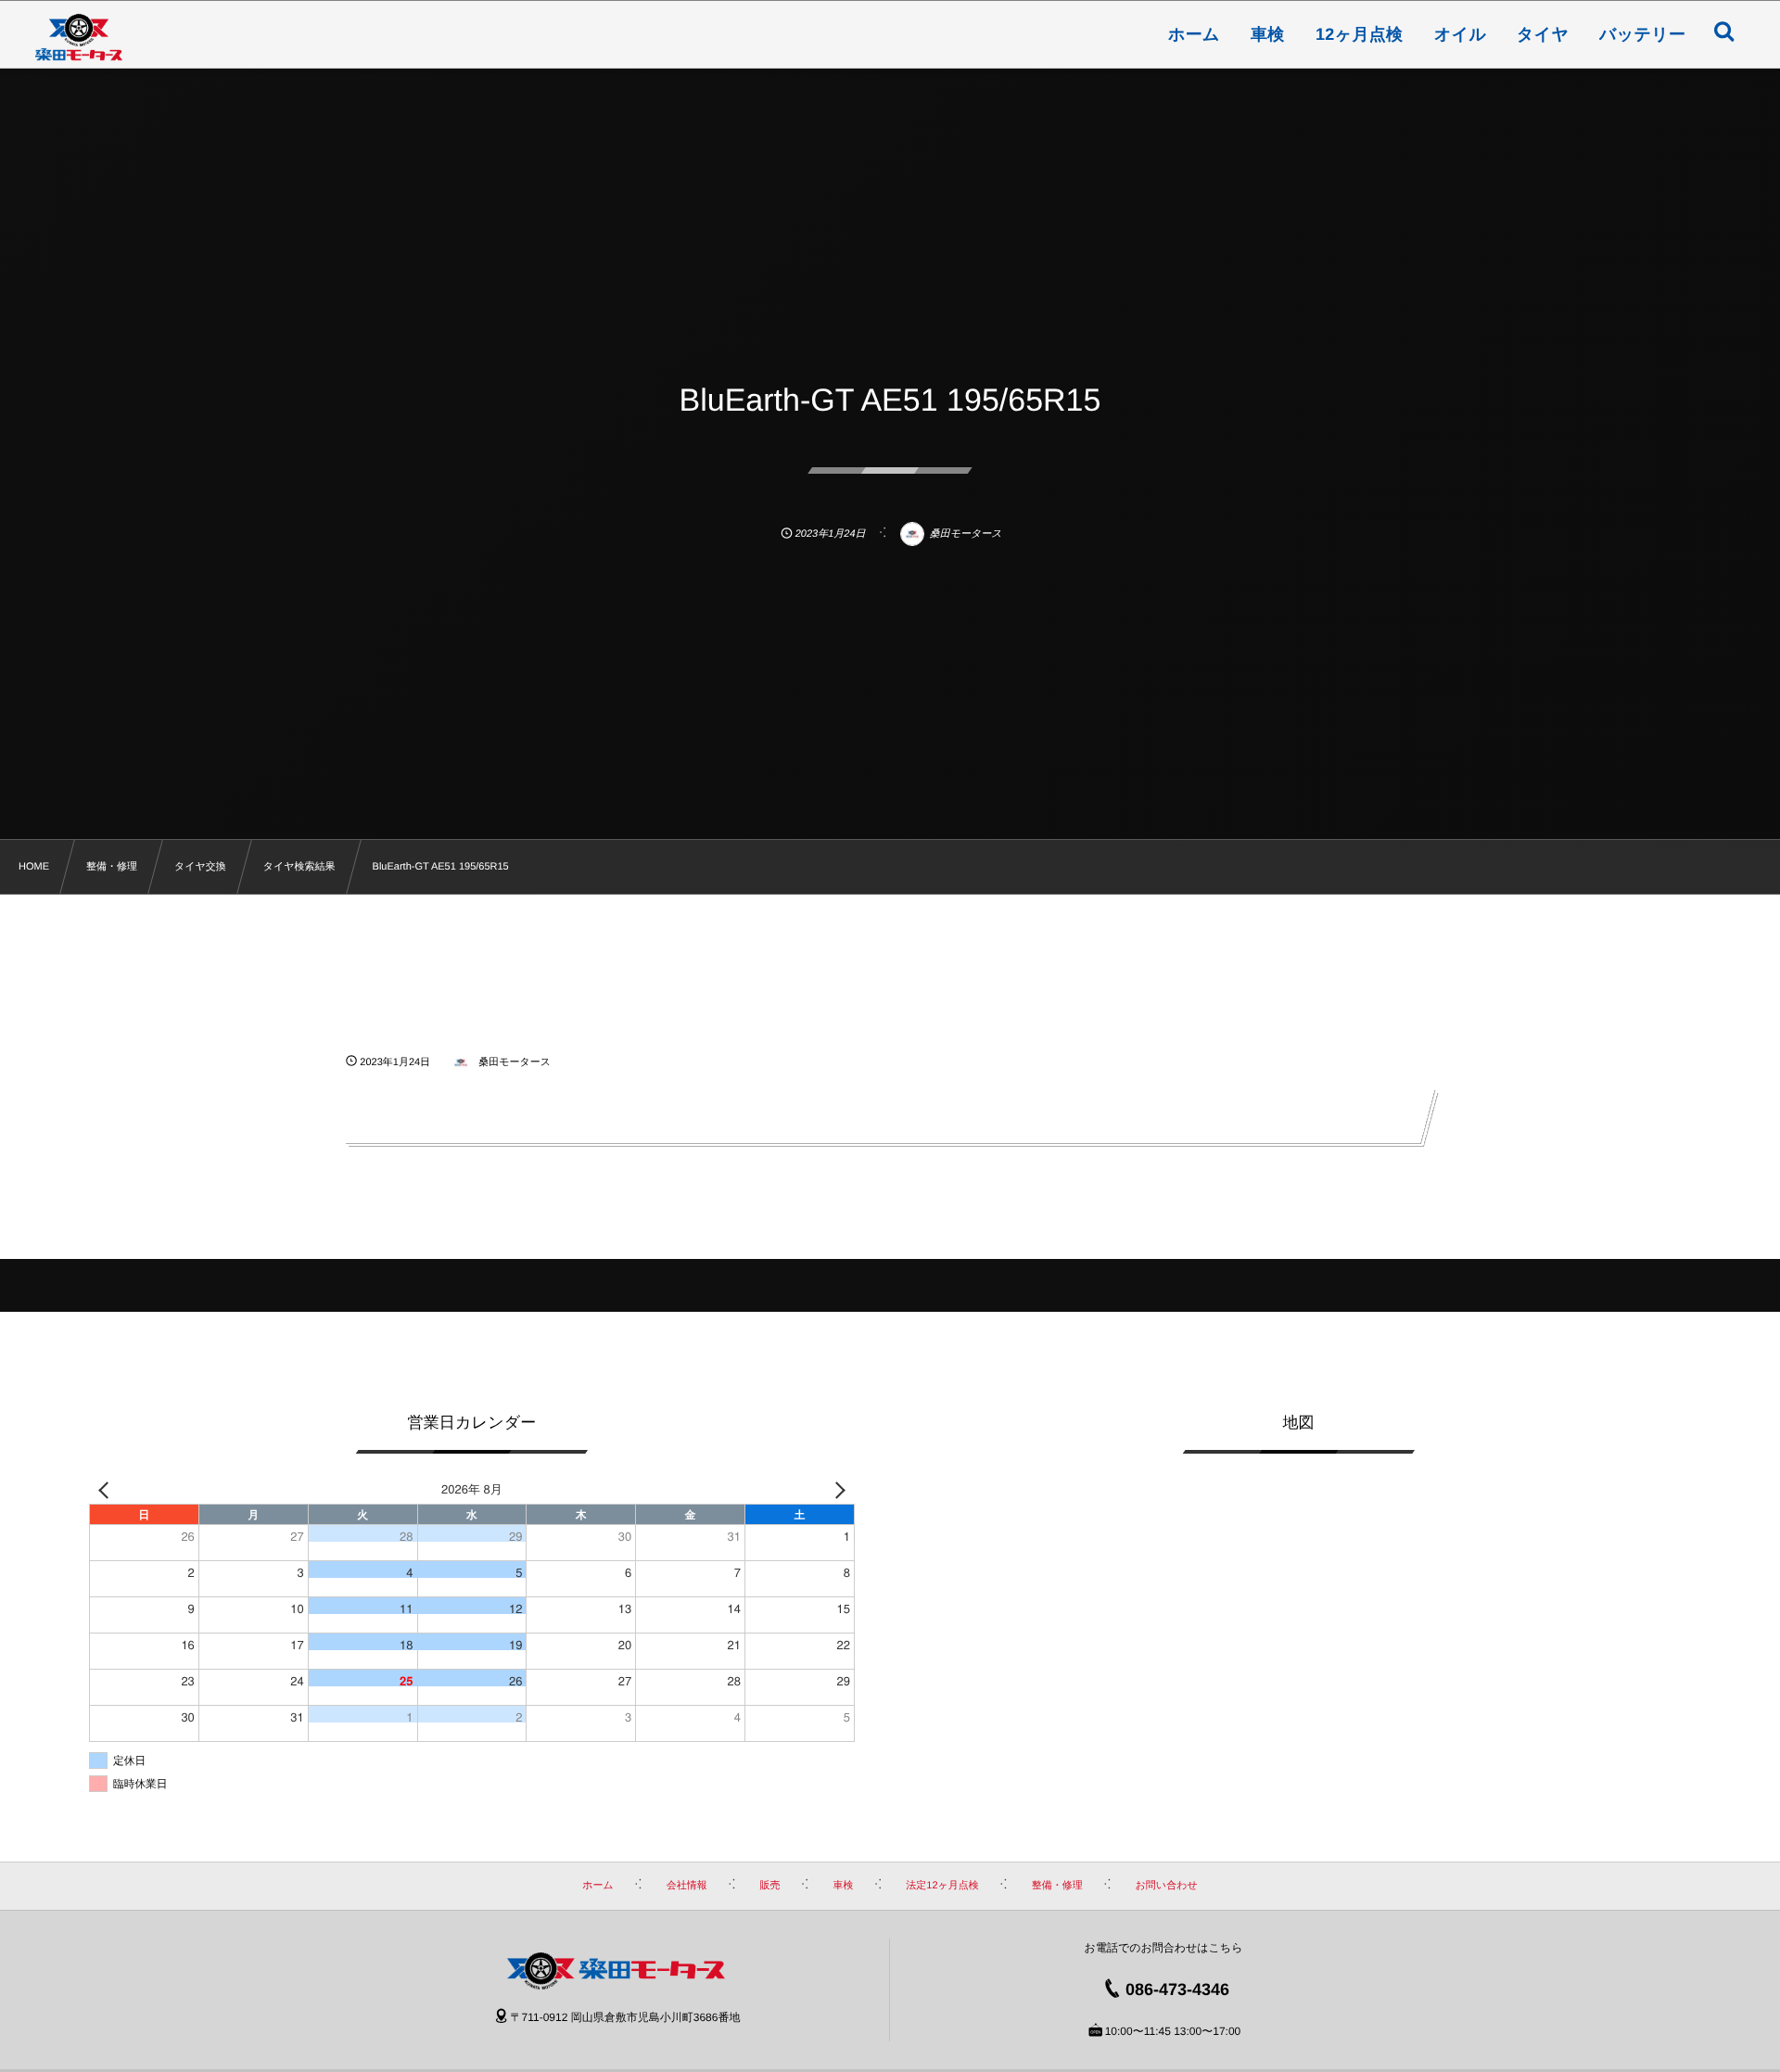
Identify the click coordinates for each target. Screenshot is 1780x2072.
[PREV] (107, 1488)
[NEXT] (837, 1488)
